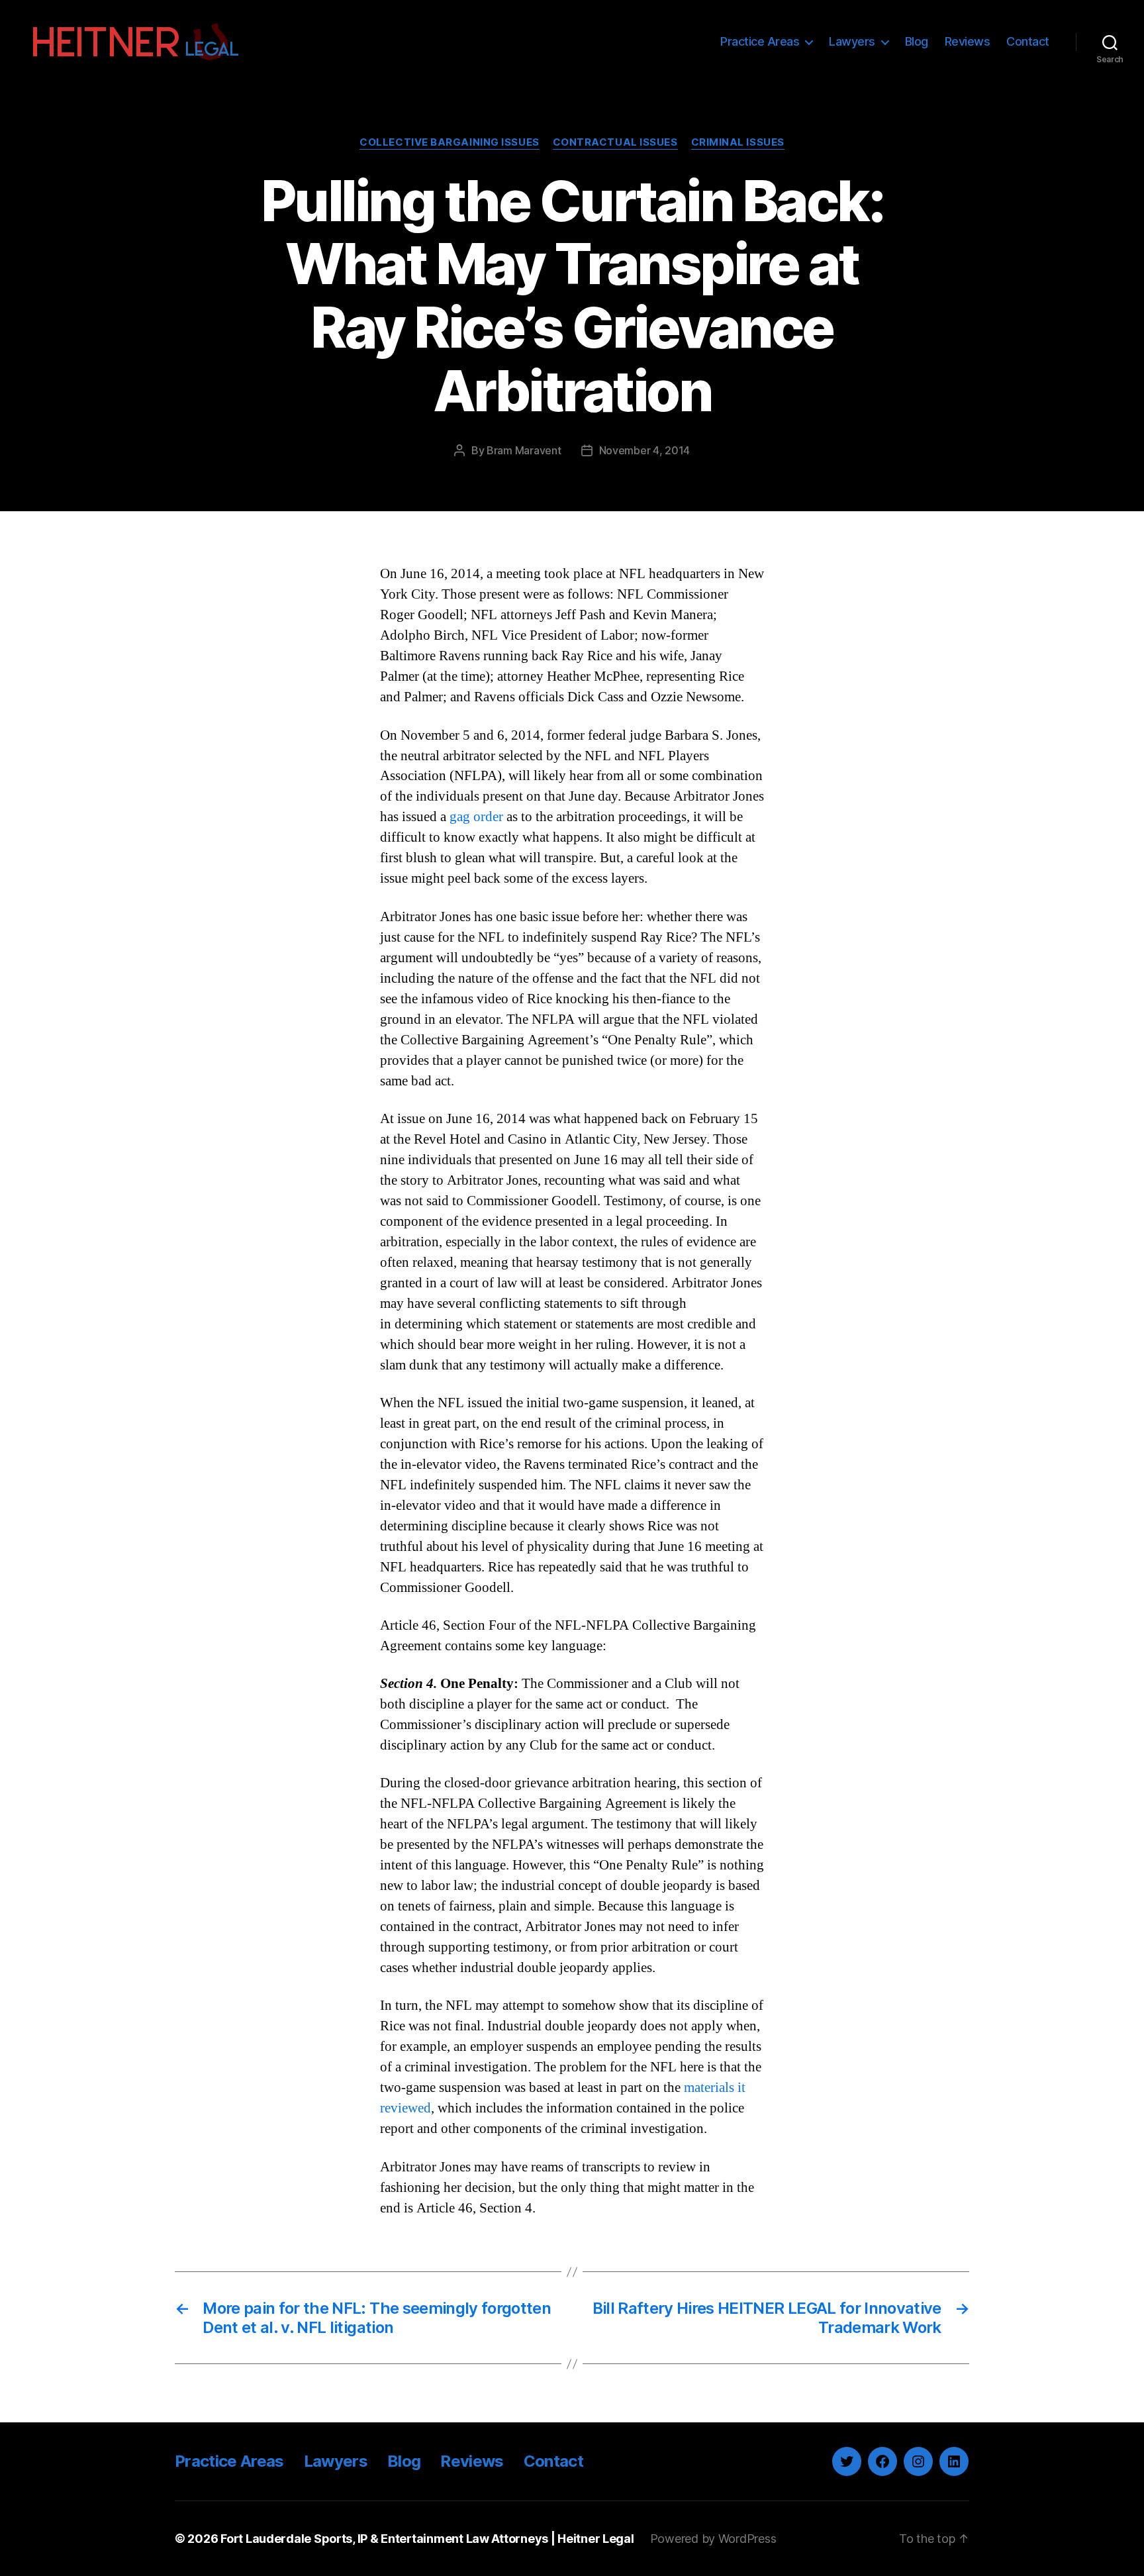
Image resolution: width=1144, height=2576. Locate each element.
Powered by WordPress (713, 2539)
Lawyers (852, 41)
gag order (476, 817)
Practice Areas (760, 41)
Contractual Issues (615, 142)
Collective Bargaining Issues (449, 142)
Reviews (968, 41)
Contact (1028, 41)
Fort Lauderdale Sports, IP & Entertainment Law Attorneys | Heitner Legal (427, 2539)
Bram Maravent (524, 450)
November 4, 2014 (645, 450)
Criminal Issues (738, 142)
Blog (917, 41)
